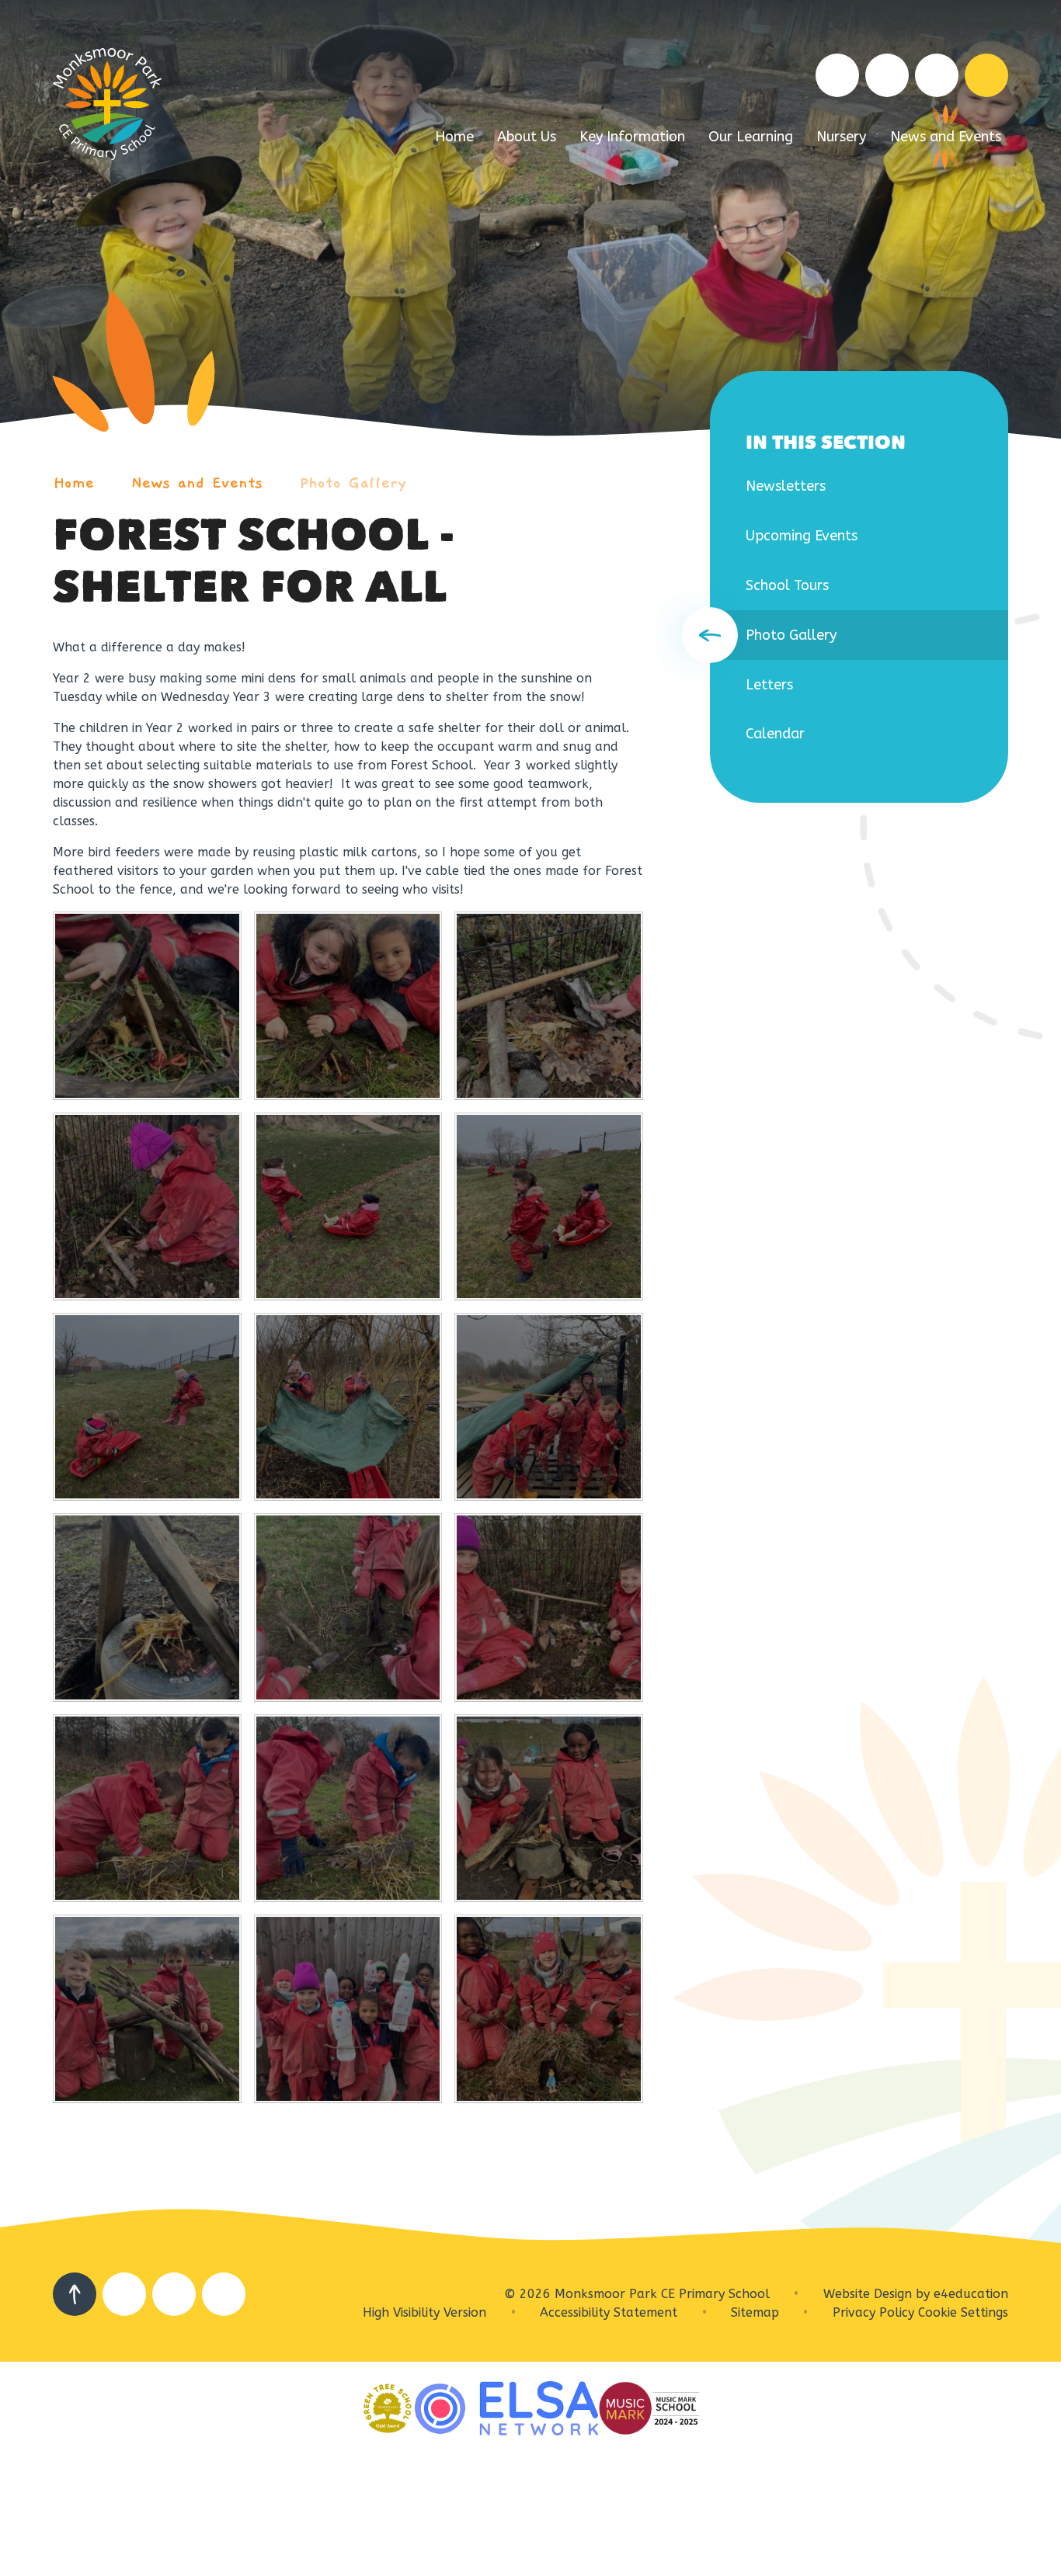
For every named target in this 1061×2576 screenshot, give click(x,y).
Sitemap (755, 2312)
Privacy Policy (873, 2312)
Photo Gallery (353, 483)
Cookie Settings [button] (963, 2312)
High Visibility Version (424, 2312)
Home (73, 483)
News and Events (197, 483)
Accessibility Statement (609, 2312)
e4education (971, 2294)
